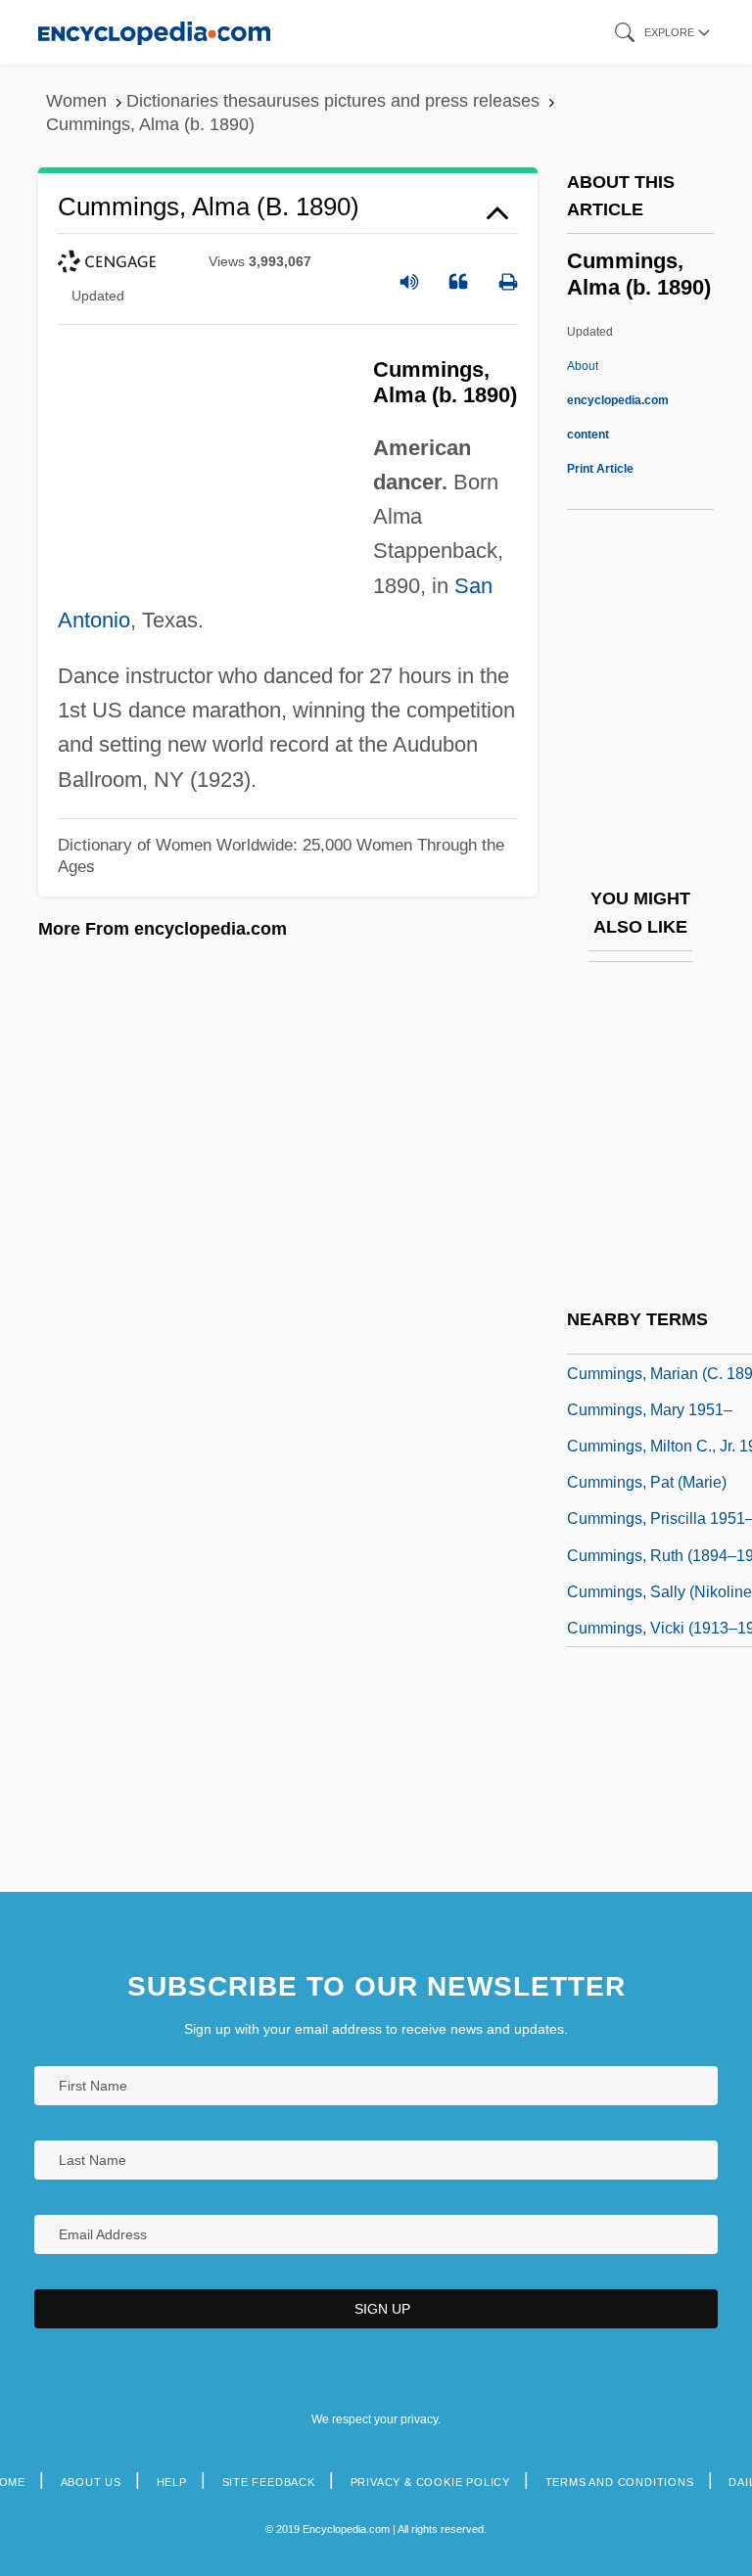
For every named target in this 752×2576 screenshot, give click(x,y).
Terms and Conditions (620, 2482)
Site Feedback (269, 2482)
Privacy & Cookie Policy (430, 2482)
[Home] (154, 32)
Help (172, 2482)
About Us (91, 2482)
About (618, 400)
